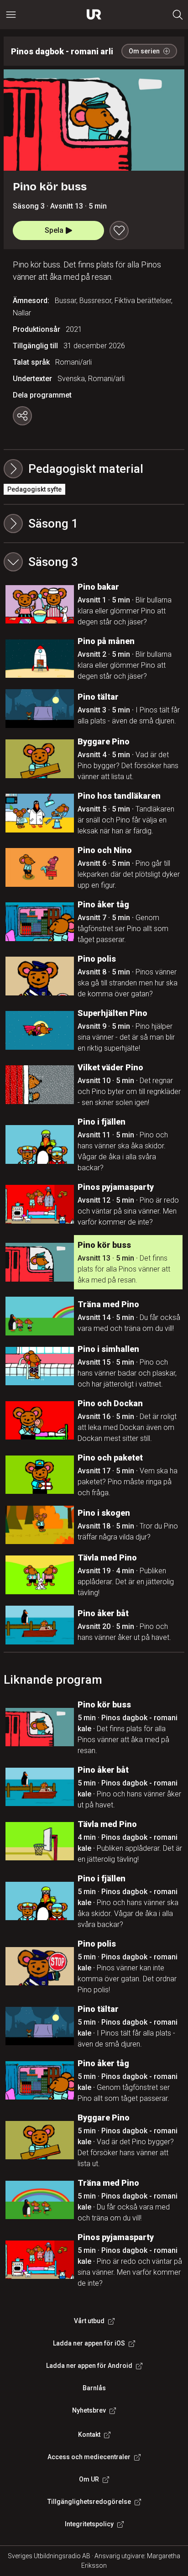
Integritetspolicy (89, 2524)
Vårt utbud (89, 2321)
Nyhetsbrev (89, 2410)
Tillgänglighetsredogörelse (89, 2502)
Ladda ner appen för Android (89, 2366)
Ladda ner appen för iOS (89, 2343)
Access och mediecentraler (89, 2457)
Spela (54, 230)
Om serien (144, 51)
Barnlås (94, 2388)
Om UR (89, 2479)
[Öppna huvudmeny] (11, 15)
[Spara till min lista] (119, 230)
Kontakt (89, 2435)
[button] (94, 524)
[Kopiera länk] (22, 416)
